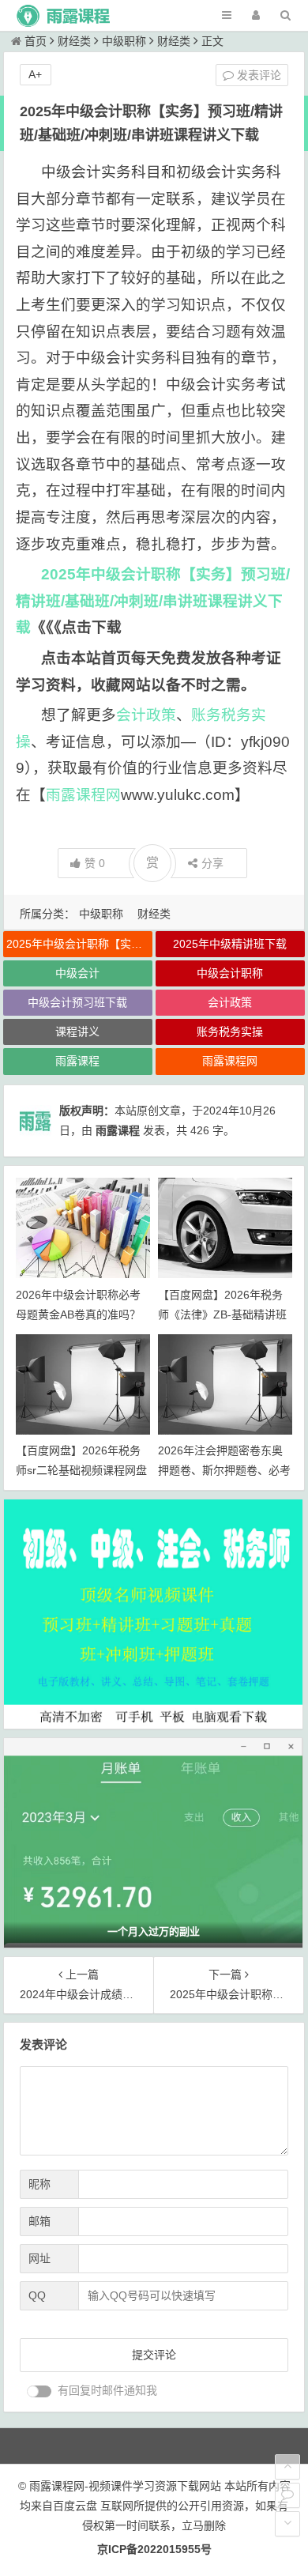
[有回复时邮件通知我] (39, 2391)
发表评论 (257, 75)
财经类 (74, 41)
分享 (212, 863)
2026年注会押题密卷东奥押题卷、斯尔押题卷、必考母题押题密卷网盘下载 (224, 1470)
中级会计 (77, 973)
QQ (37, 2295)
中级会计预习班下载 (77, 1002)
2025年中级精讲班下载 (230, 944)
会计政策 (146, 715)
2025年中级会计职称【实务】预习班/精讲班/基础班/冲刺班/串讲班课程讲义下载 (153, 601)
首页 (36, 41)
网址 (39, 2258)
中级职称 (124, 41)
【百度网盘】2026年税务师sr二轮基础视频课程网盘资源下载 (81, 1470)
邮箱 (39, 2221)
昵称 (39, 2184)
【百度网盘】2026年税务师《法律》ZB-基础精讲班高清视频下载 (222, 1314)
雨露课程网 (83, 795)
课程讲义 (77, 1032)
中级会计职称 (230, 973)
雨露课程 (77, 1061)
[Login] (256, 15)
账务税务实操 (230, 1032)
